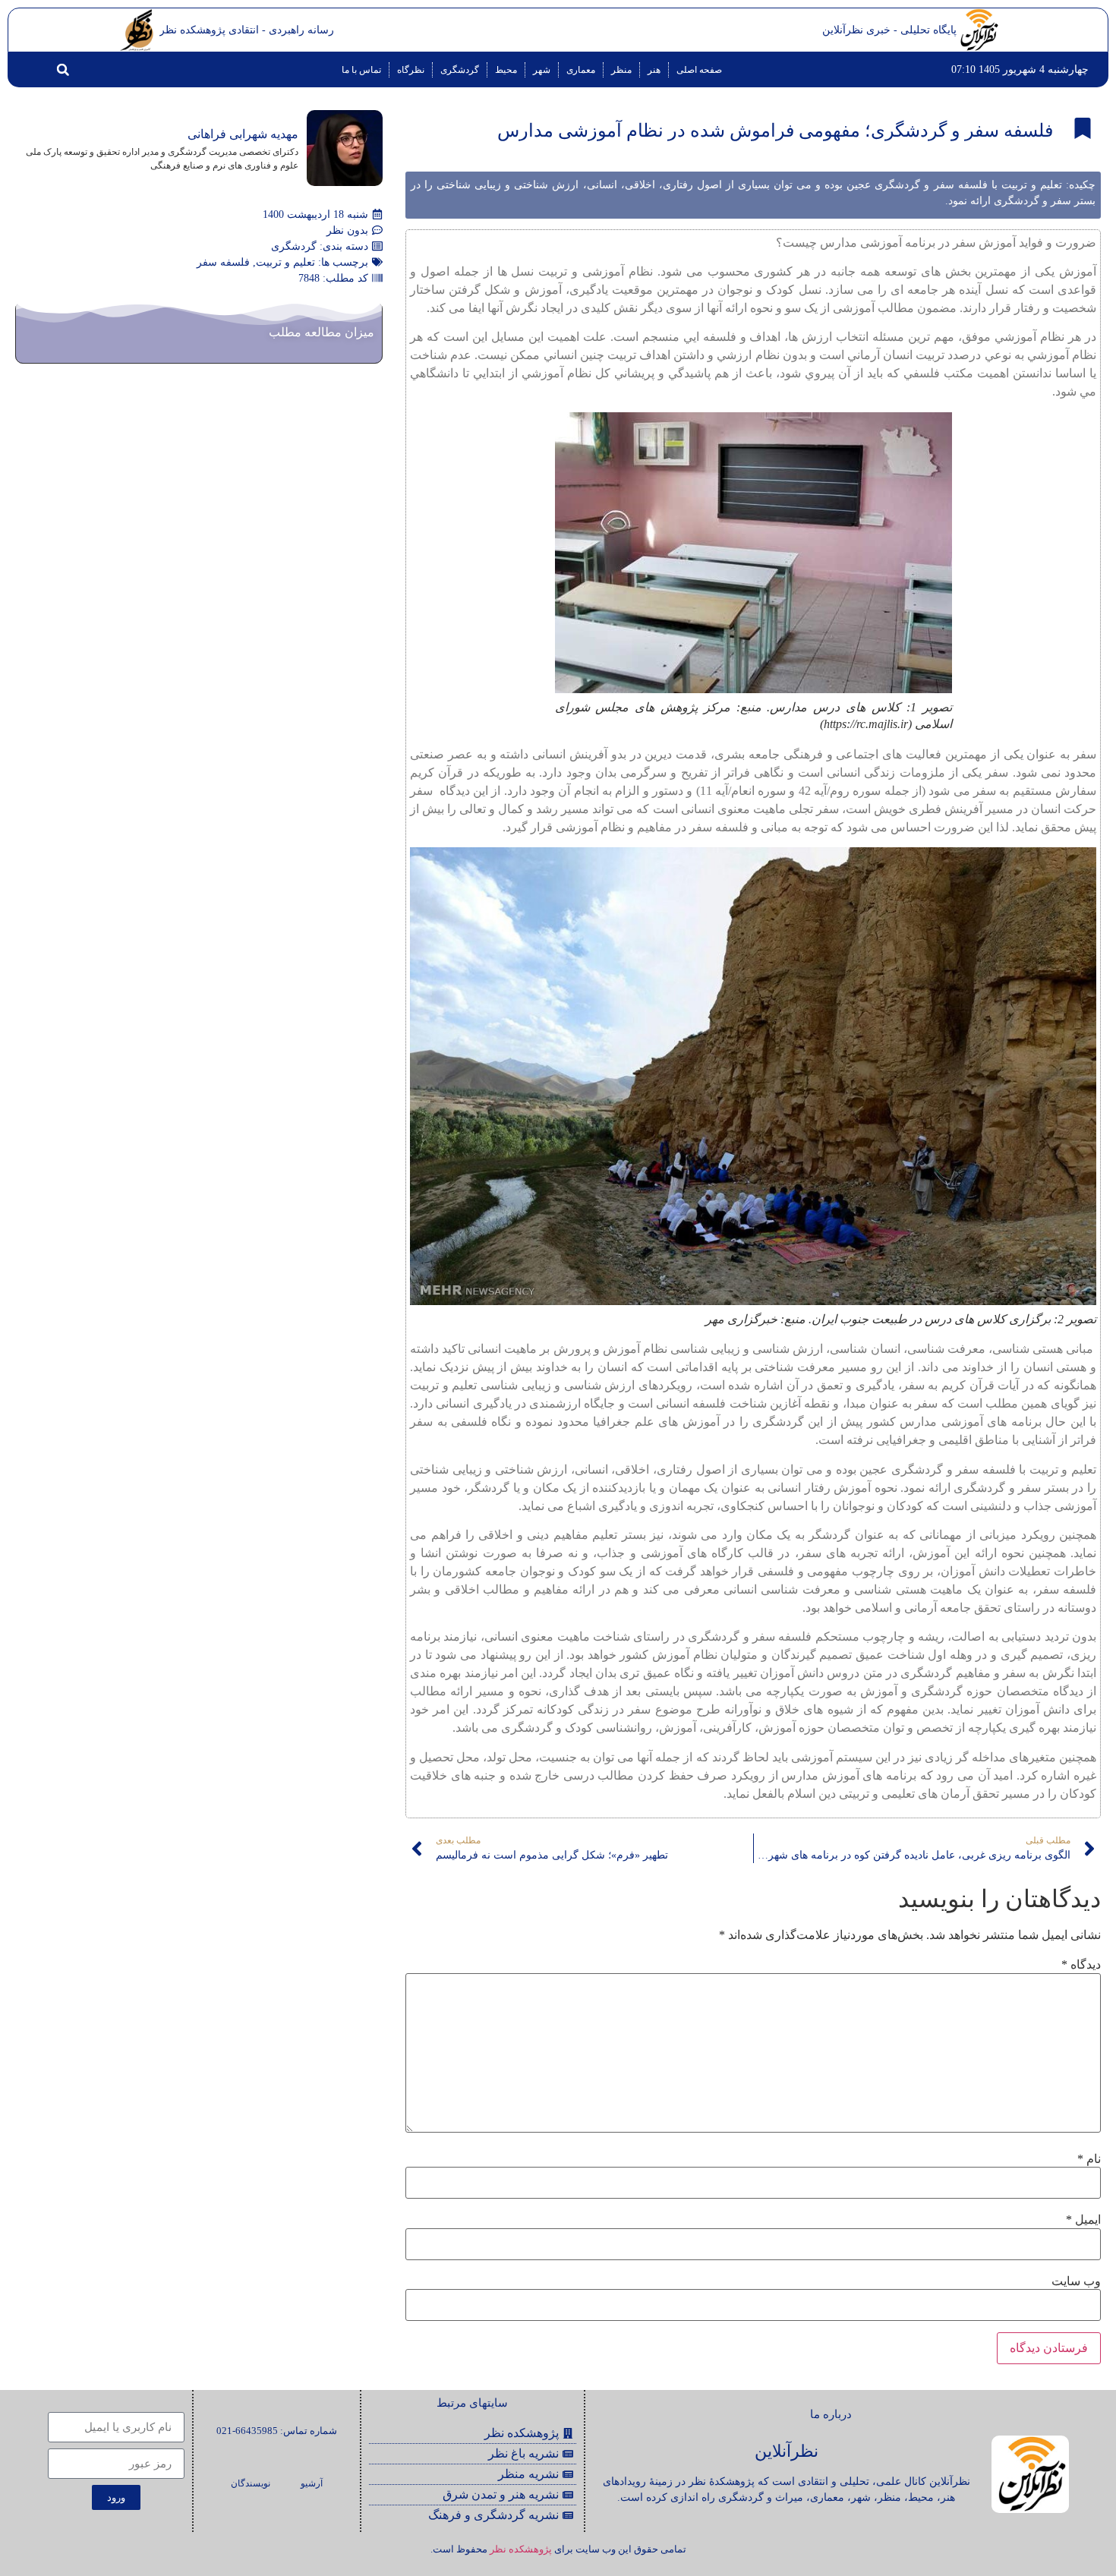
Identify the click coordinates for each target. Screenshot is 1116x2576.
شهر (542, 70)
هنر (654, 70)
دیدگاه (1081, 1965)
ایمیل (1083, 2220)
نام (1089, 2159)
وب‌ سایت (1076, 2281)
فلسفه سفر (223, 262)
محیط (506, 70)
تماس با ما (361, 70)
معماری (581, 70)
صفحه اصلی (699, 70)
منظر (621, 70)
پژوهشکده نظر (521, 2549)
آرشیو (312, 2483)
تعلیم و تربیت (285, 262)
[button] (63, 70)
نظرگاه (411, 70)
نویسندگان (251, 2483)
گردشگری (460, 70)
